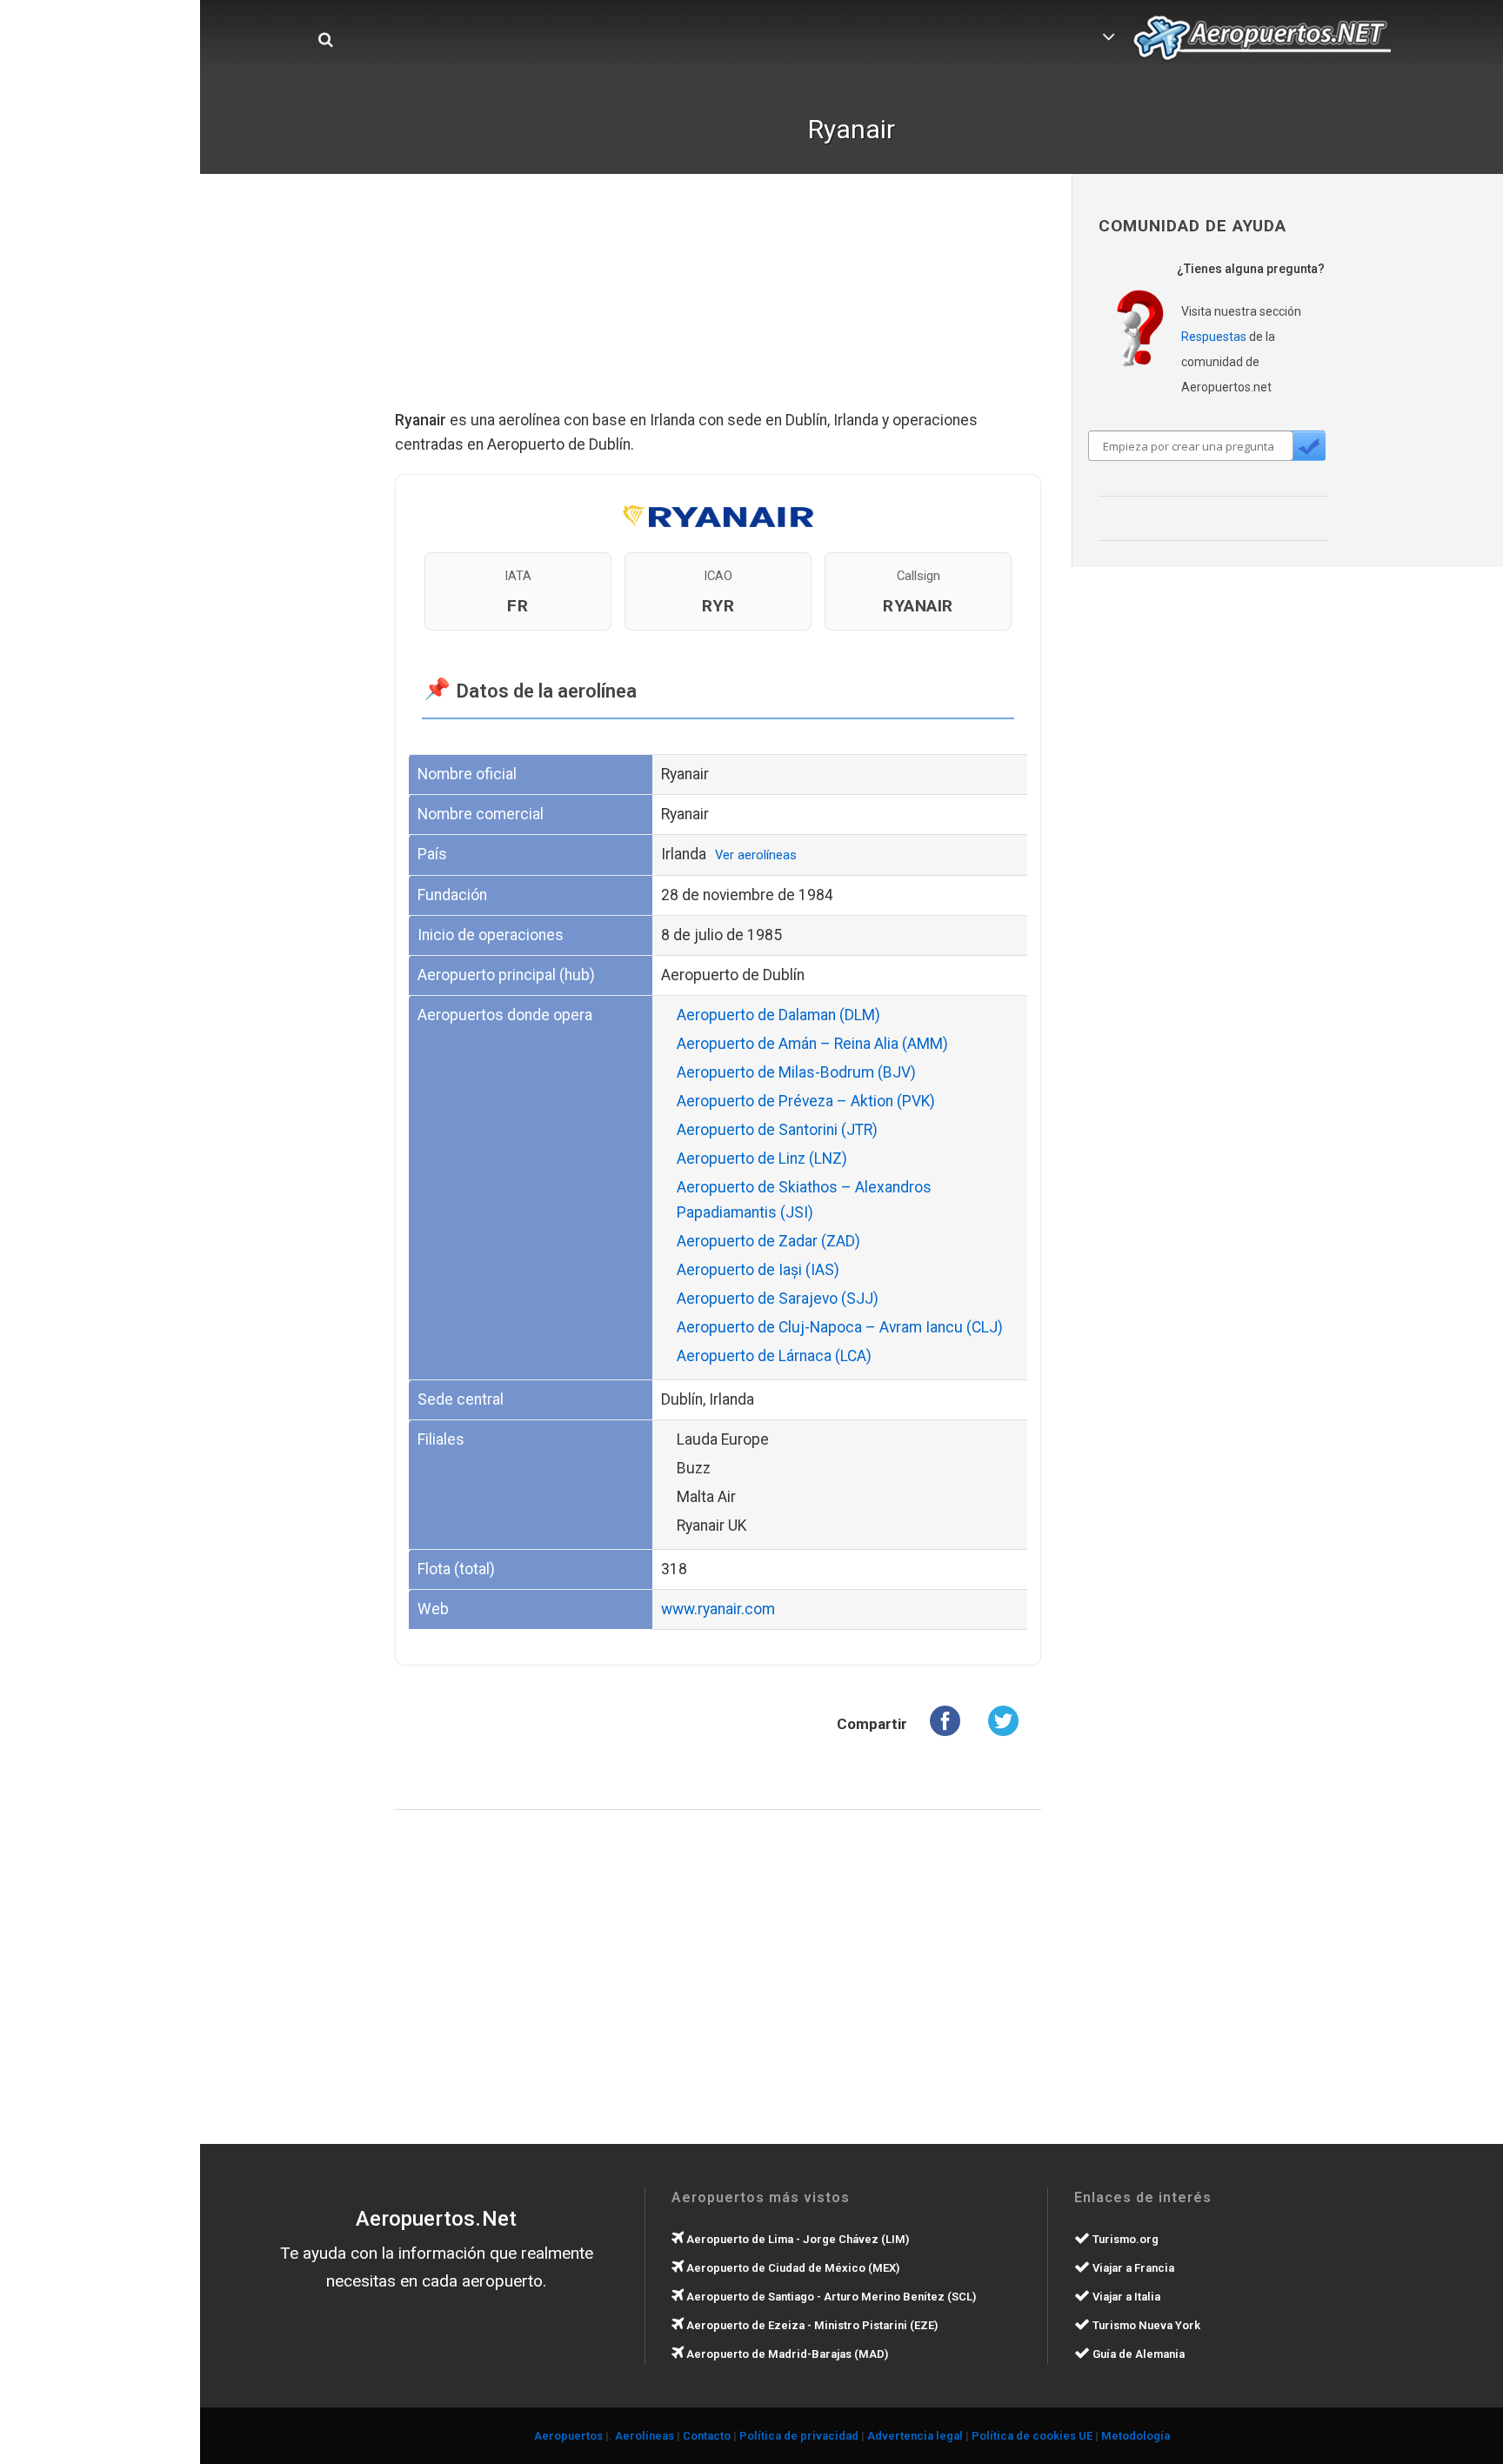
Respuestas (1214, 337)
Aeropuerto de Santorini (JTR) (777, 1130)
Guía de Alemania (1137, 2354)
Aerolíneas (645, 2436)
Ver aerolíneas (756, 855)
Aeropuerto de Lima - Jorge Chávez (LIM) (796, 2239)
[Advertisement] (718, 304)
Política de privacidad (799, 2436)
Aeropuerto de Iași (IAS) (758, 1270)
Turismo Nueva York (1145, 2325)
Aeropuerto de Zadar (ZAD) (768, 1241)
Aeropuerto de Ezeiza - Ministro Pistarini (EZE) (811, 2325)
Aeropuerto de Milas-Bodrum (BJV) (796, 1072)
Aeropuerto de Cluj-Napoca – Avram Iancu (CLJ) (840, 1327)
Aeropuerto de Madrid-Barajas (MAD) (786, 2354)
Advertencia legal (915, 2436)
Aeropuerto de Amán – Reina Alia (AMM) (812, 1044)
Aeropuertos (568, 2436)
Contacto (707, 2436)
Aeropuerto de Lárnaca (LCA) (774, 1356)
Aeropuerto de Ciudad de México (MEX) (792, 2268)
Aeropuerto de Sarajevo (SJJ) (778, 1299)
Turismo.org (1124, 2239)
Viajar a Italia (1125, 2297)
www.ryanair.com (718, 1609)
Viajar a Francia (1132, 2268)
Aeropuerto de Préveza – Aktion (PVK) (806, 1101)
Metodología (1136, 2436)
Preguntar (1308, 446)
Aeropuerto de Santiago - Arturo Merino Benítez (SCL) (830, 2297)
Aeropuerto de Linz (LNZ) (762, 1159)
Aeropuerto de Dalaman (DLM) (778, 1015)
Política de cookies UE (1032, 2436)
